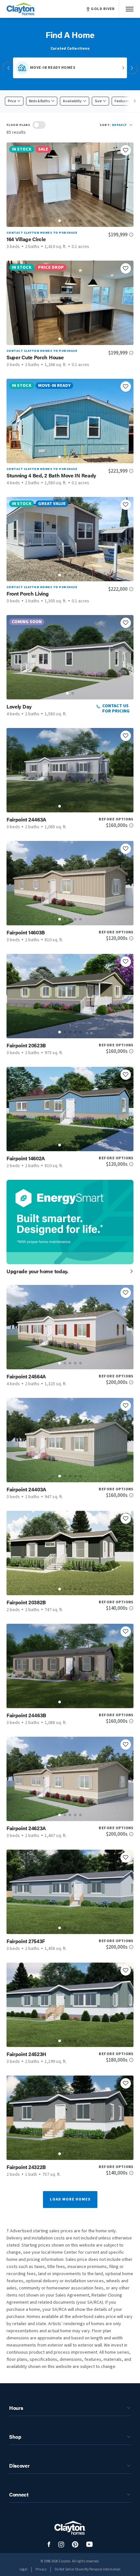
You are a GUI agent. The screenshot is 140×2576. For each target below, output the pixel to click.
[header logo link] (21, 9)
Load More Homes (70, 2199)
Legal (23, 2569)
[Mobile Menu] (130, 9)
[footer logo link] (70, 2528)
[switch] (39, 125)
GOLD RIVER (103, 9)
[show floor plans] (39, 125)
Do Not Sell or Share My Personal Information (88, 2569)
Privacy (41, 2569)
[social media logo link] (49, 2544)
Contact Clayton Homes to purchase (42, 233)
